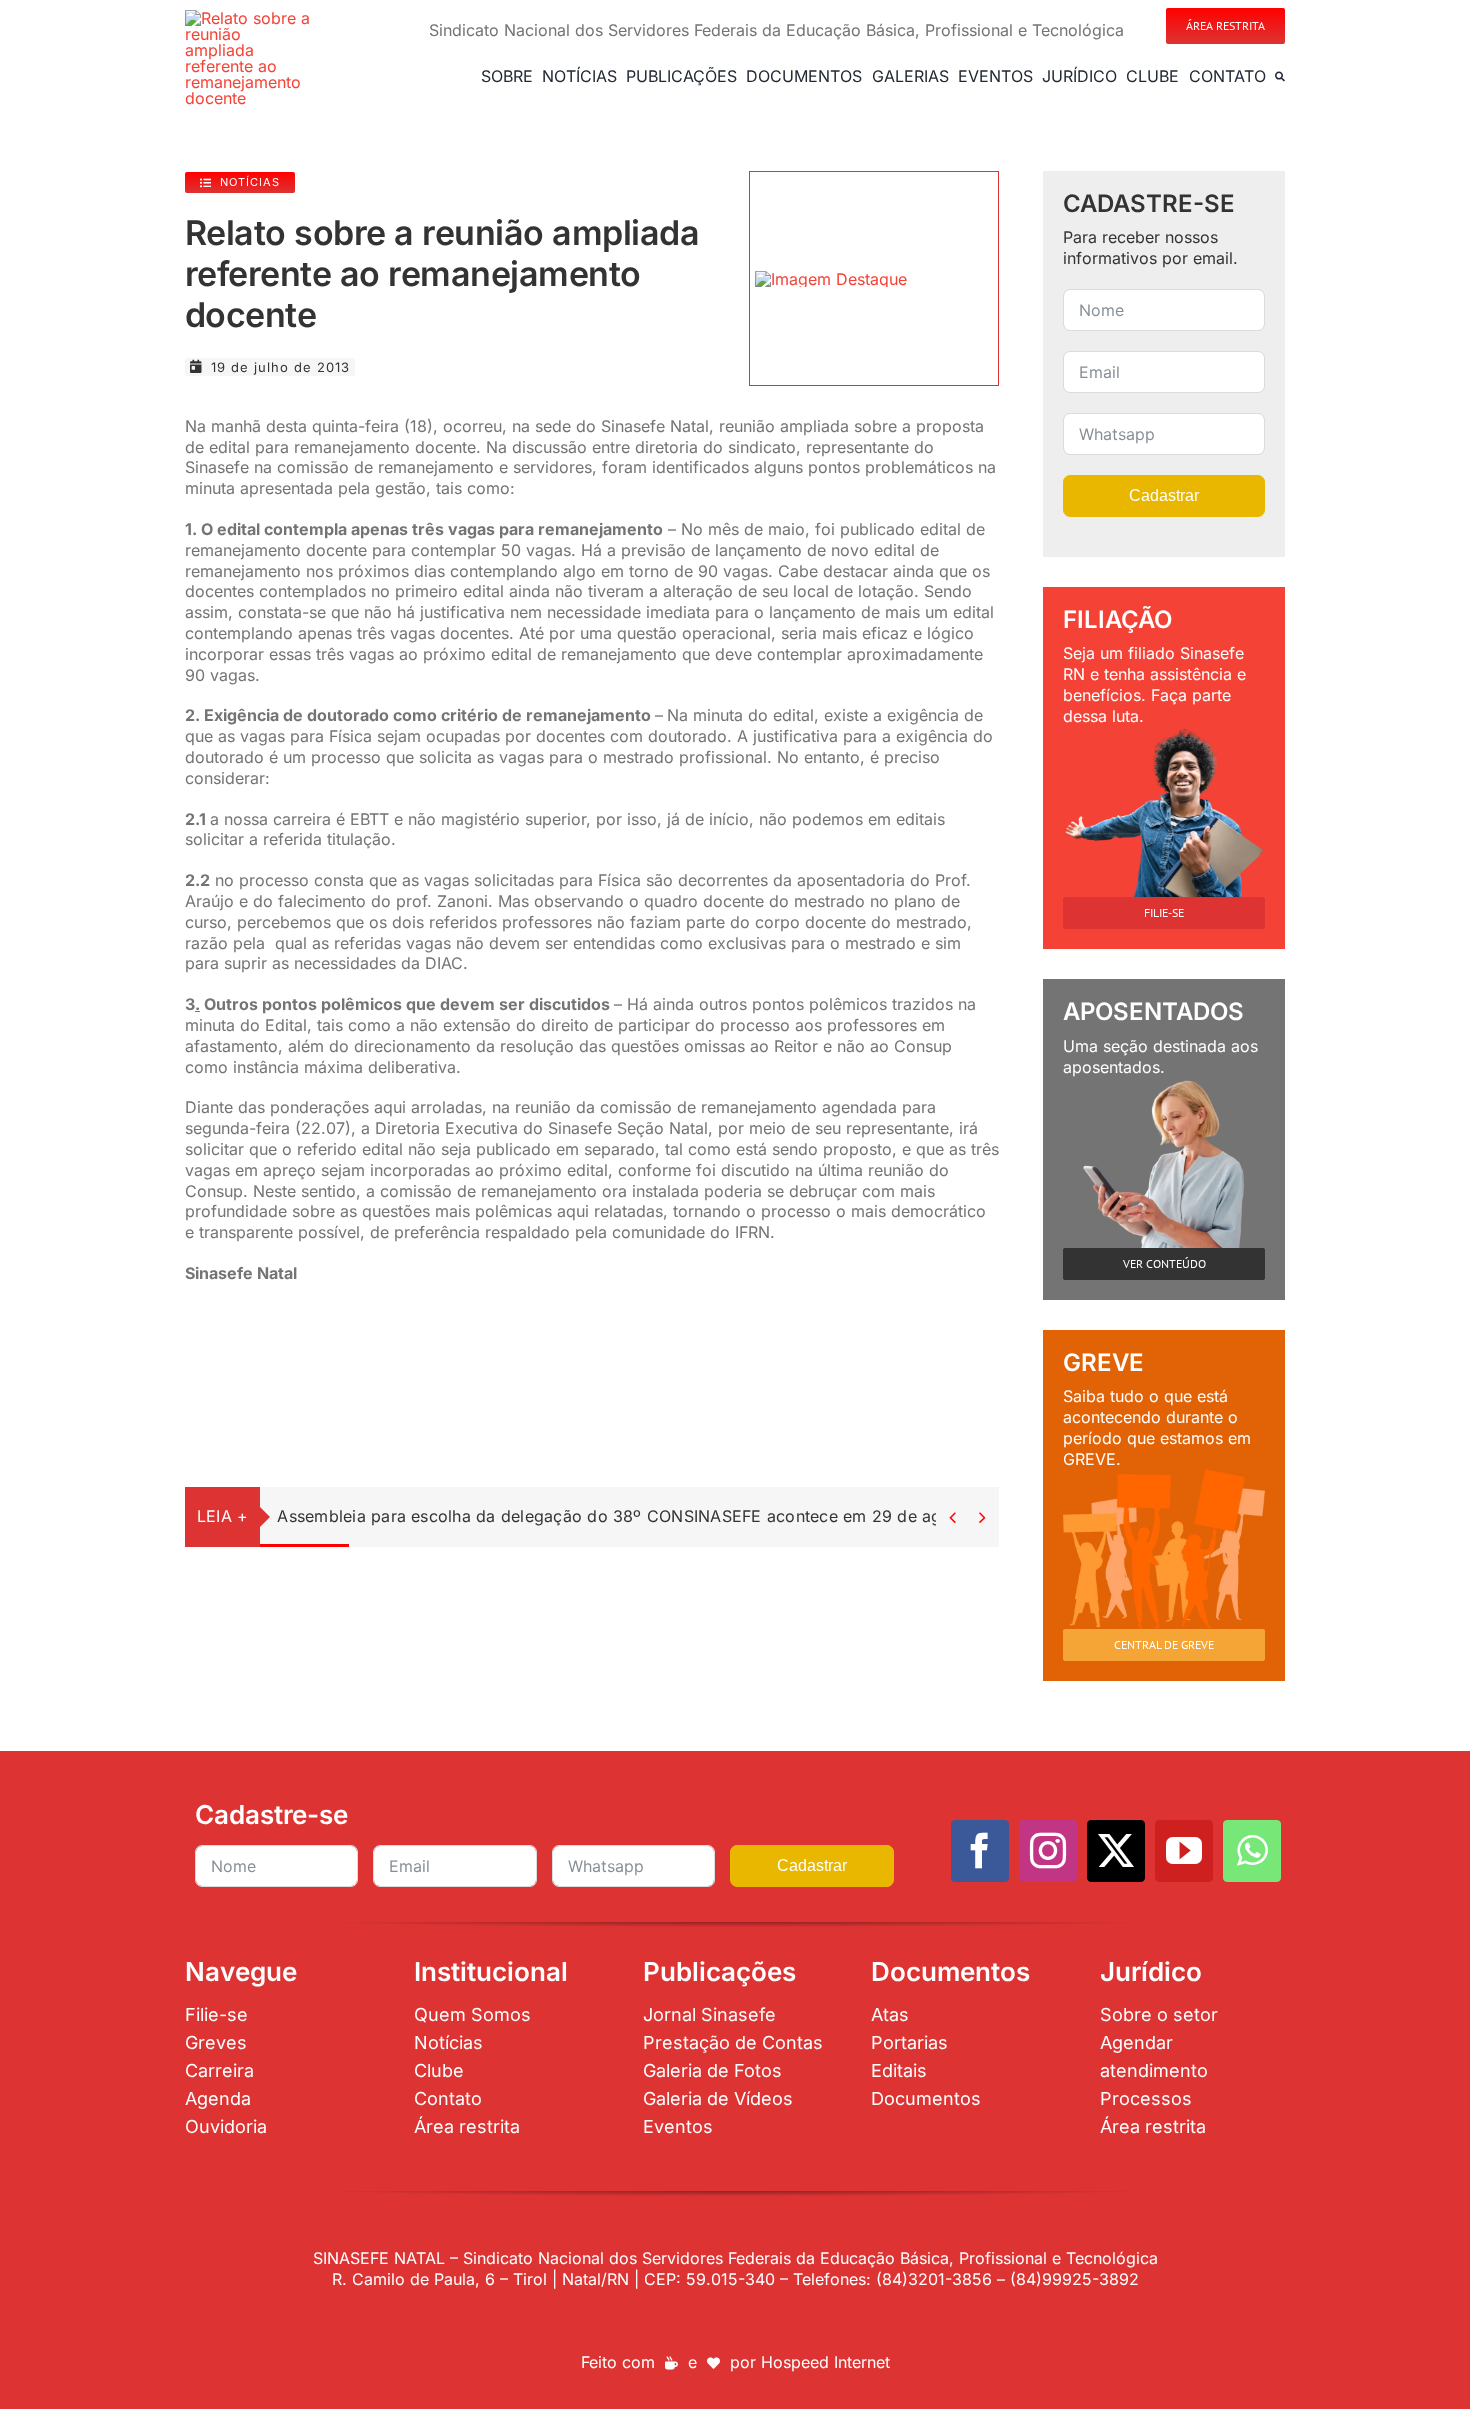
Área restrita (467, 2126)
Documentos (926, 2098)
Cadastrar (1164, 495)
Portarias (909, 2042)
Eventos (678, 2126)
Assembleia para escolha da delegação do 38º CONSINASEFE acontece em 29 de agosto (626, 1516)
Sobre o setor (1159, 2014)
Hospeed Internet (825, 2362)
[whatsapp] (1252, 1851)
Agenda (218, 2098)
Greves (216, 2042)
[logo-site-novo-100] (249, 18)
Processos (1146, 2098)
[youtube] (1184, 1851)
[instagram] (1048, 1851)
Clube (439, 2070)
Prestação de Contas (733, 2042)
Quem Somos (472, 2014)
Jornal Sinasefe (709, 2014)
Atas (890, 2014)
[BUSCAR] (1280, 76)
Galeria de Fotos (712, 2070)
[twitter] (1116, 1851)
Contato (448, 2098)
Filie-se (216, 2014)
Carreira (219, 2070)
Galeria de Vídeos (718, 2098)
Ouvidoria (226, 2126)
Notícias (448, 2042)
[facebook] (980, 1851)
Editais (899, 2070)
